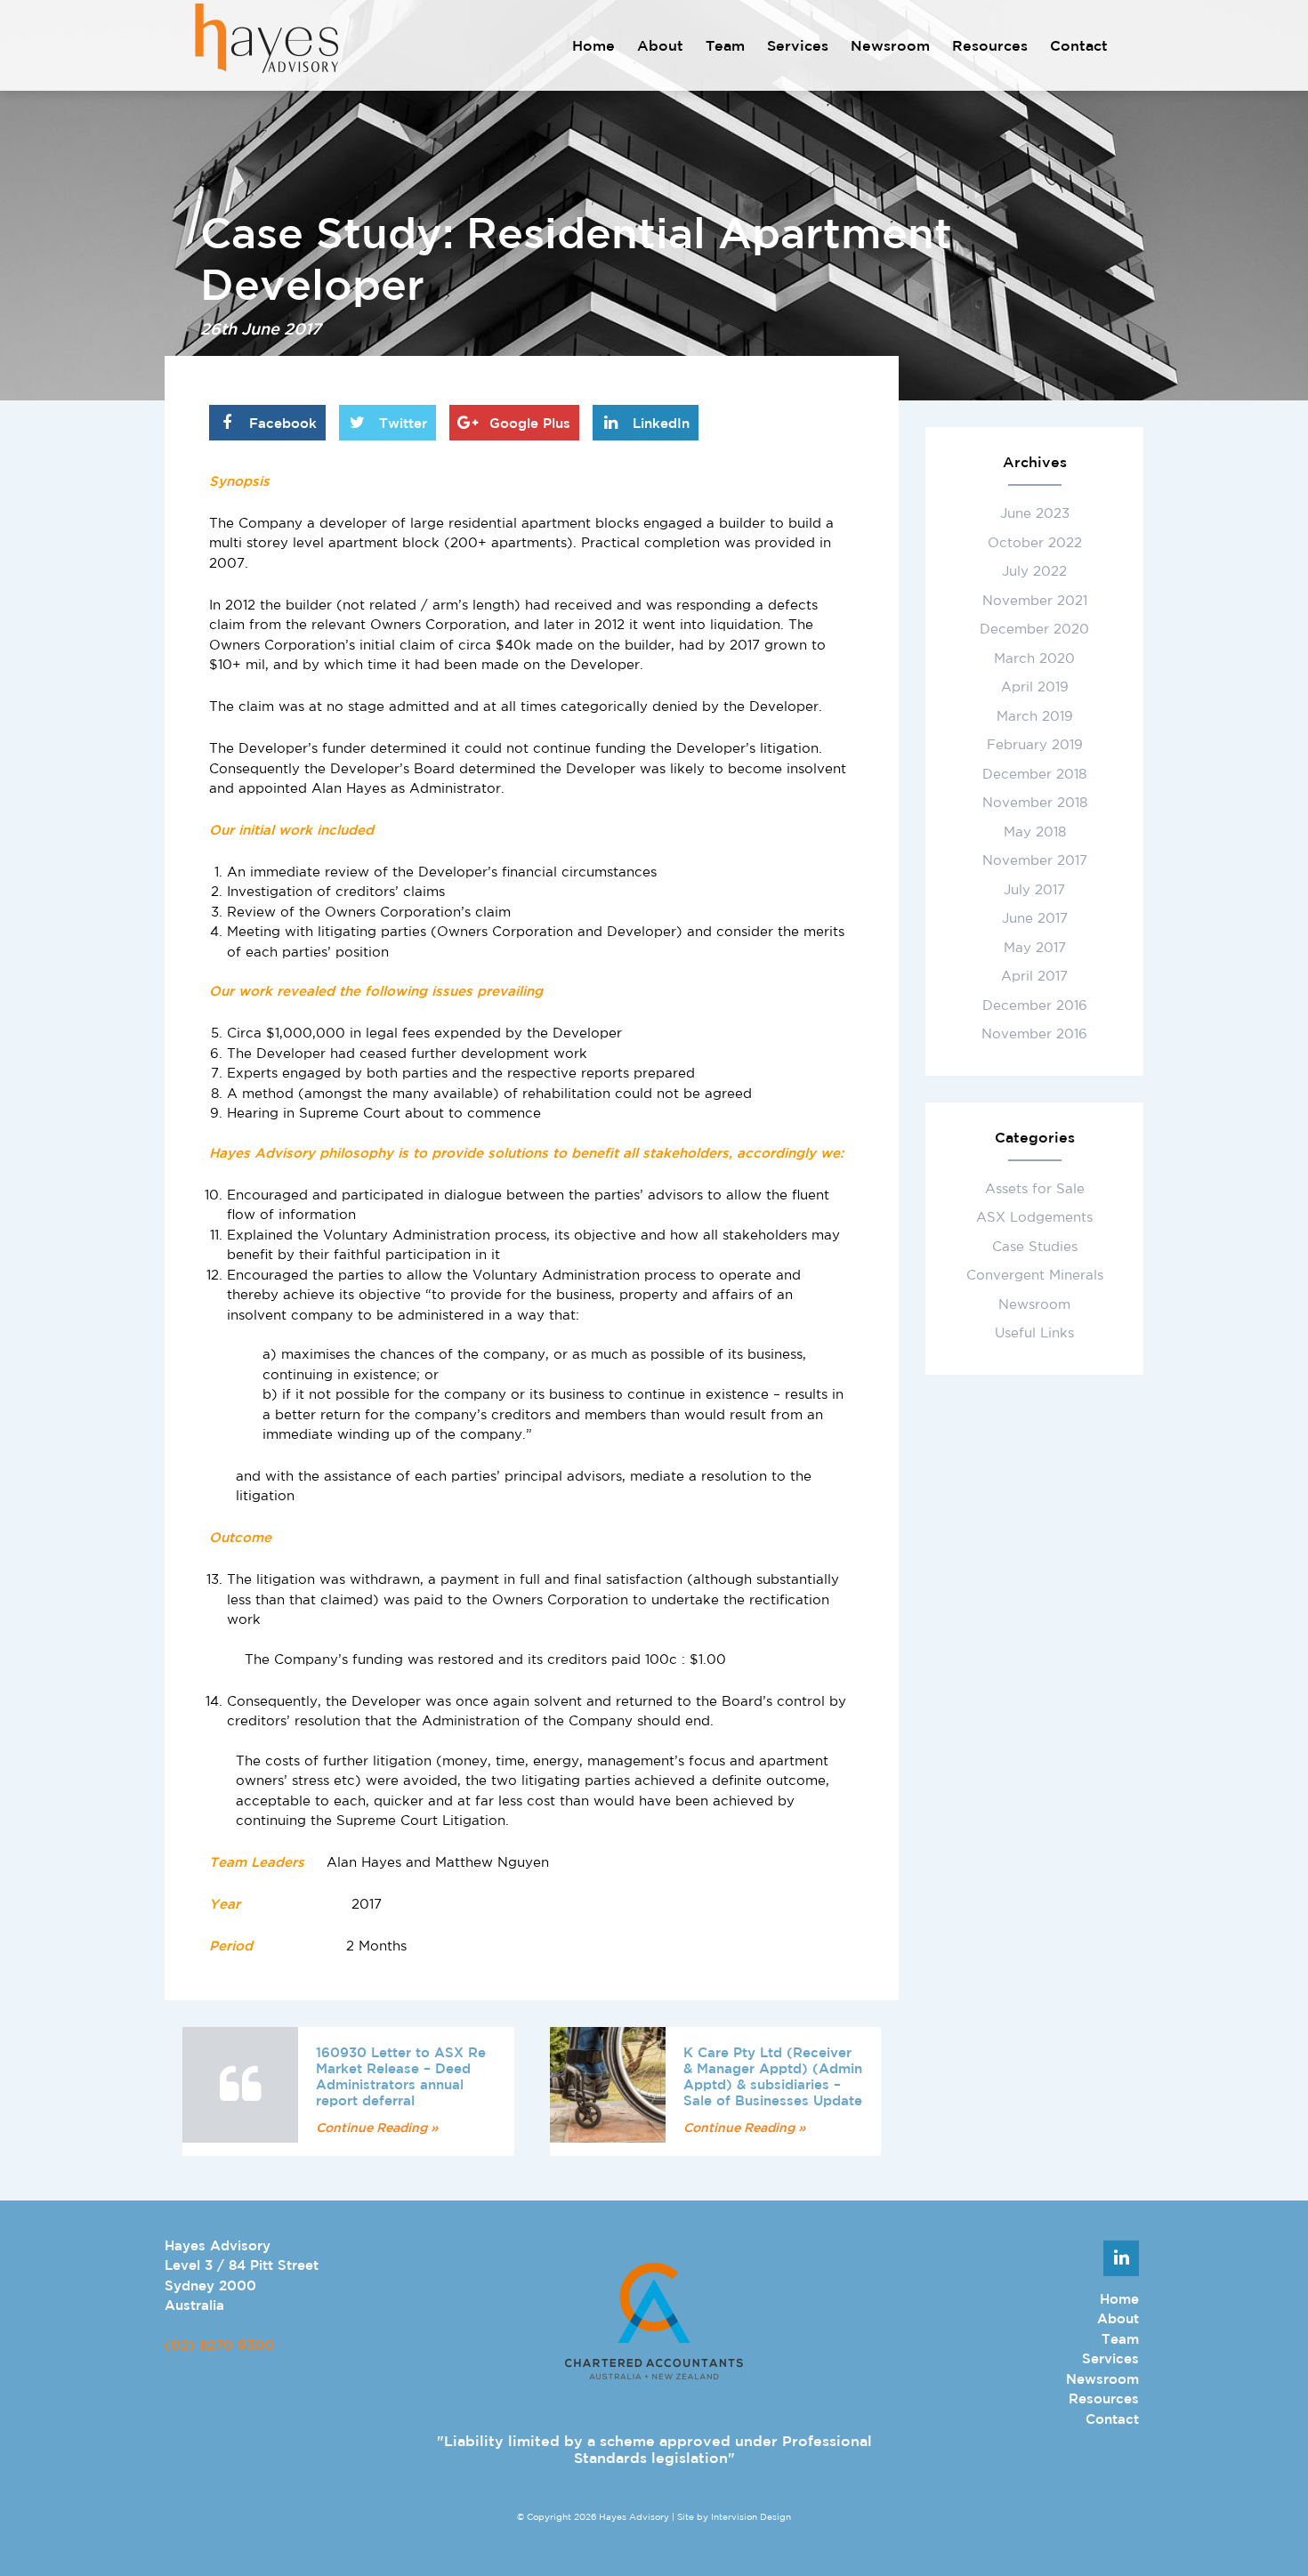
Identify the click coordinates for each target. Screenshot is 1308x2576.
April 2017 (1034, 976)
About (660, 45)
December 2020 (1034, 629)
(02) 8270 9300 (219, 2345)
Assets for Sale (1035, 1188)
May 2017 (1035, 947)
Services (798, 45)
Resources (990, 45)
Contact (1079, 45)
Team (725, 45)
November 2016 (1034, 1034)
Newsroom (890, 45)
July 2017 (1034, 889)
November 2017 (1035, 860)
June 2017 (1035, 918)
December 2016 (1035, 1005)
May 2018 (1035, 832)
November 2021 (1035, 600)
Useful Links (1034, 1332)
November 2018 (1035, 802)
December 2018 (1034, 774)
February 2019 (1035, 744)
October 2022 (1035, 542)
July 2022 (1034, 571)
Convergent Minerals (1035, 1275)
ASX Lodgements (1034, 1217)
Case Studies (1035, 1246)
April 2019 (1035, 686)
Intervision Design (751, 2516)
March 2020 (1034, 658)
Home (593, 45)
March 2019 (1035, 716)
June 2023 (1035, 513)
